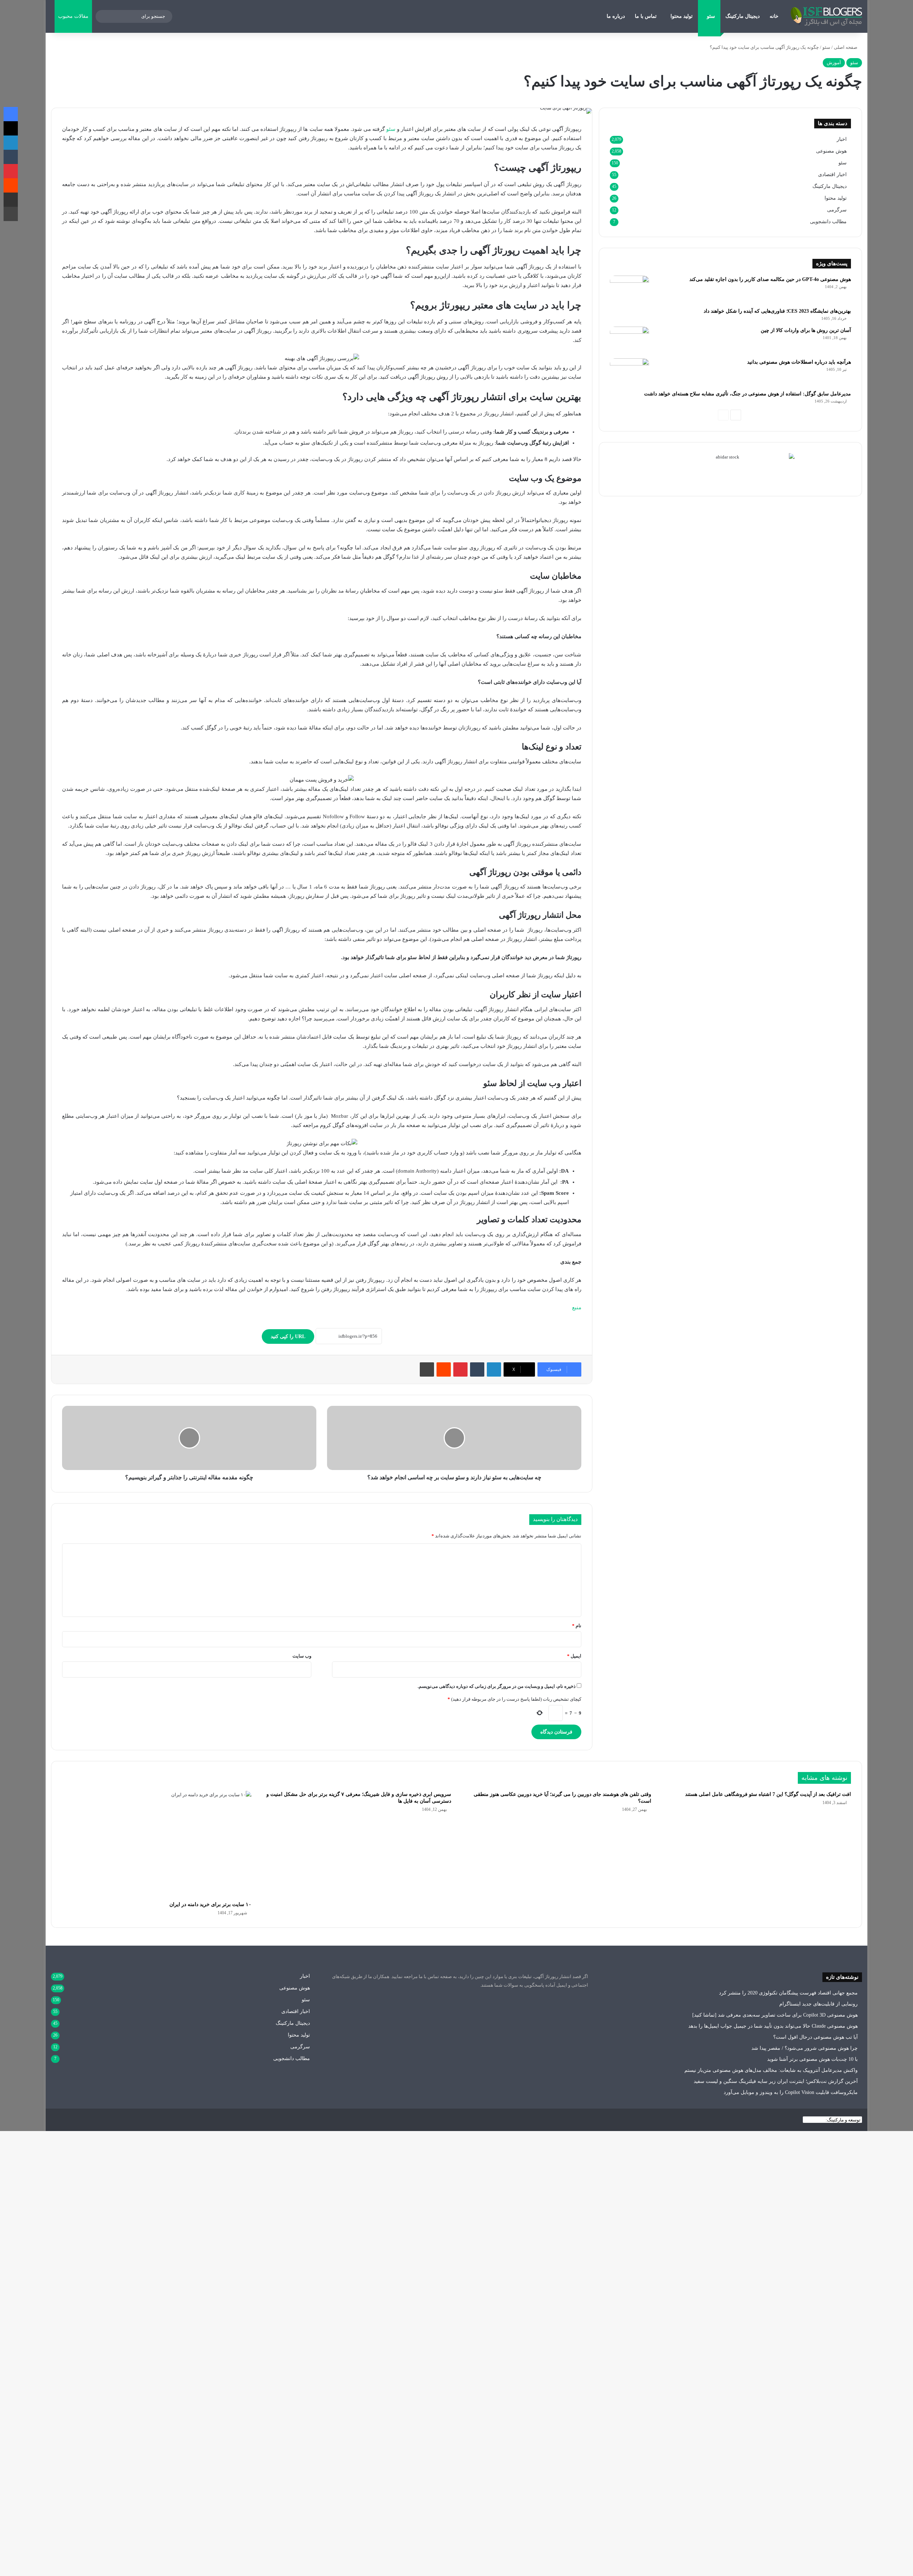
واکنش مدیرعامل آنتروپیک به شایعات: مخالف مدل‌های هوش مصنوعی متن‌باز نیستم (771, 2070)
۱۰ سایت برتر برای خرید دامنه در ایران (210, 1904)
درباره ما (616, 16)
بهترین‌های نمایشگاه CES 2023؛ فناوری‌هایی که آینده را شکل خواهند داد (777, 311)
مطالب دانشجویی (828, 222)
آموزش (834, 63)
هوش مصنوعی (831, 151)
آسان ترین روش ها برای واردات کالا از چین (806, 330)
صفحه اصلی (846, 47)
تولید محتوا (682, 16)
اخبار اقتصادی (832, 175)
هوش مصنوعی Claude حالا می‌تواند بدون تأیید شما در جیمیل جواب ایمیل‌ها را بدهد (773, 2026)
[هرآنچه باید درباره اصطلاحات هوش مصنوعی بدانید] (629, 372)
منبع (577, 1307)
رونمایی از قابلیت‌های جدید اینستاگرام (818, 2004)
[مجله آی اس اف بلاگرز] (826, 16)
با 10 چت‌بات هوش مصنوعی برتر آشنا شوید (812, 2059)
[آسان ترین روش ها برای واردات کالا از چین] (629, 340)
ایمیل (574, 1656)
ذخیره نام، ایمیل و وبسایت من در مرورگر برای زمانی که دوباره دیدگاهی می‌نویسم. (497, 1686)
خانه (774, 16)
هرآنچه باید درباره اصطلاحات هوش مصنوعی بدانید (799, 362)
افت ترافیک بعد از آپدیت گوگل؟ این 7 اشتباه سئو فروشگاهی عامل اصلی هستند (768, 1794)
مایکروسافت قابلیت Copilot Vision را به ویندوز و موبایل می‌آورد (791, 2092)
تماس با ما (646, 16)
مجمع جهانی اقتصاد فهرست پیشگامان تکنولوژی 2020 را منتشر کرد (788, 1993)
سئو (711, 16)
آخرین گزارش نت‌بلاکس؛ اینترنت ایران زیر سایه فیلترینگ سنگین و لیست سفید (776, 2081)
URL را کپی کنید (288, 1336)
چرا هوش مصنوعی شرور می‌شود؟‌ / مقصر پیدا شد (805, 2048)
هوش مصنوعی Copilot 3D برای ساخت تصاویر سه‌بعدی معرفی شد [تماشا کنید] (775, 2015)
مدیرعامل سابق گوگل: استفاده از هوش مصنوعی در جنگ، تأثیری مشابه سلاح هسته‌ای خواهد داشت (748, 394)
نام (577, 1626)
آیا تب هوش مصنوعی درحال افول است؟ (815, 2037)
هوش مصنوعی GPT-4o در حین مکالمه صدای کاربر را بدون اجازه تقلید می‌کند (770, 279)
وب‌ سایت (302, 1656)
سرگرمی (837, 210)
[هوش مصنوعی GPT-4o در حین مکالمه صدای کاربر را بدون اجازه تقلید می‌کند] (629, 289)
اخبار (842, 139)
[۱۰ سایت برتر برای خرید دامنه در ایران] (157, 1844)
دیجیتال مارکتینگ (743, 16)
